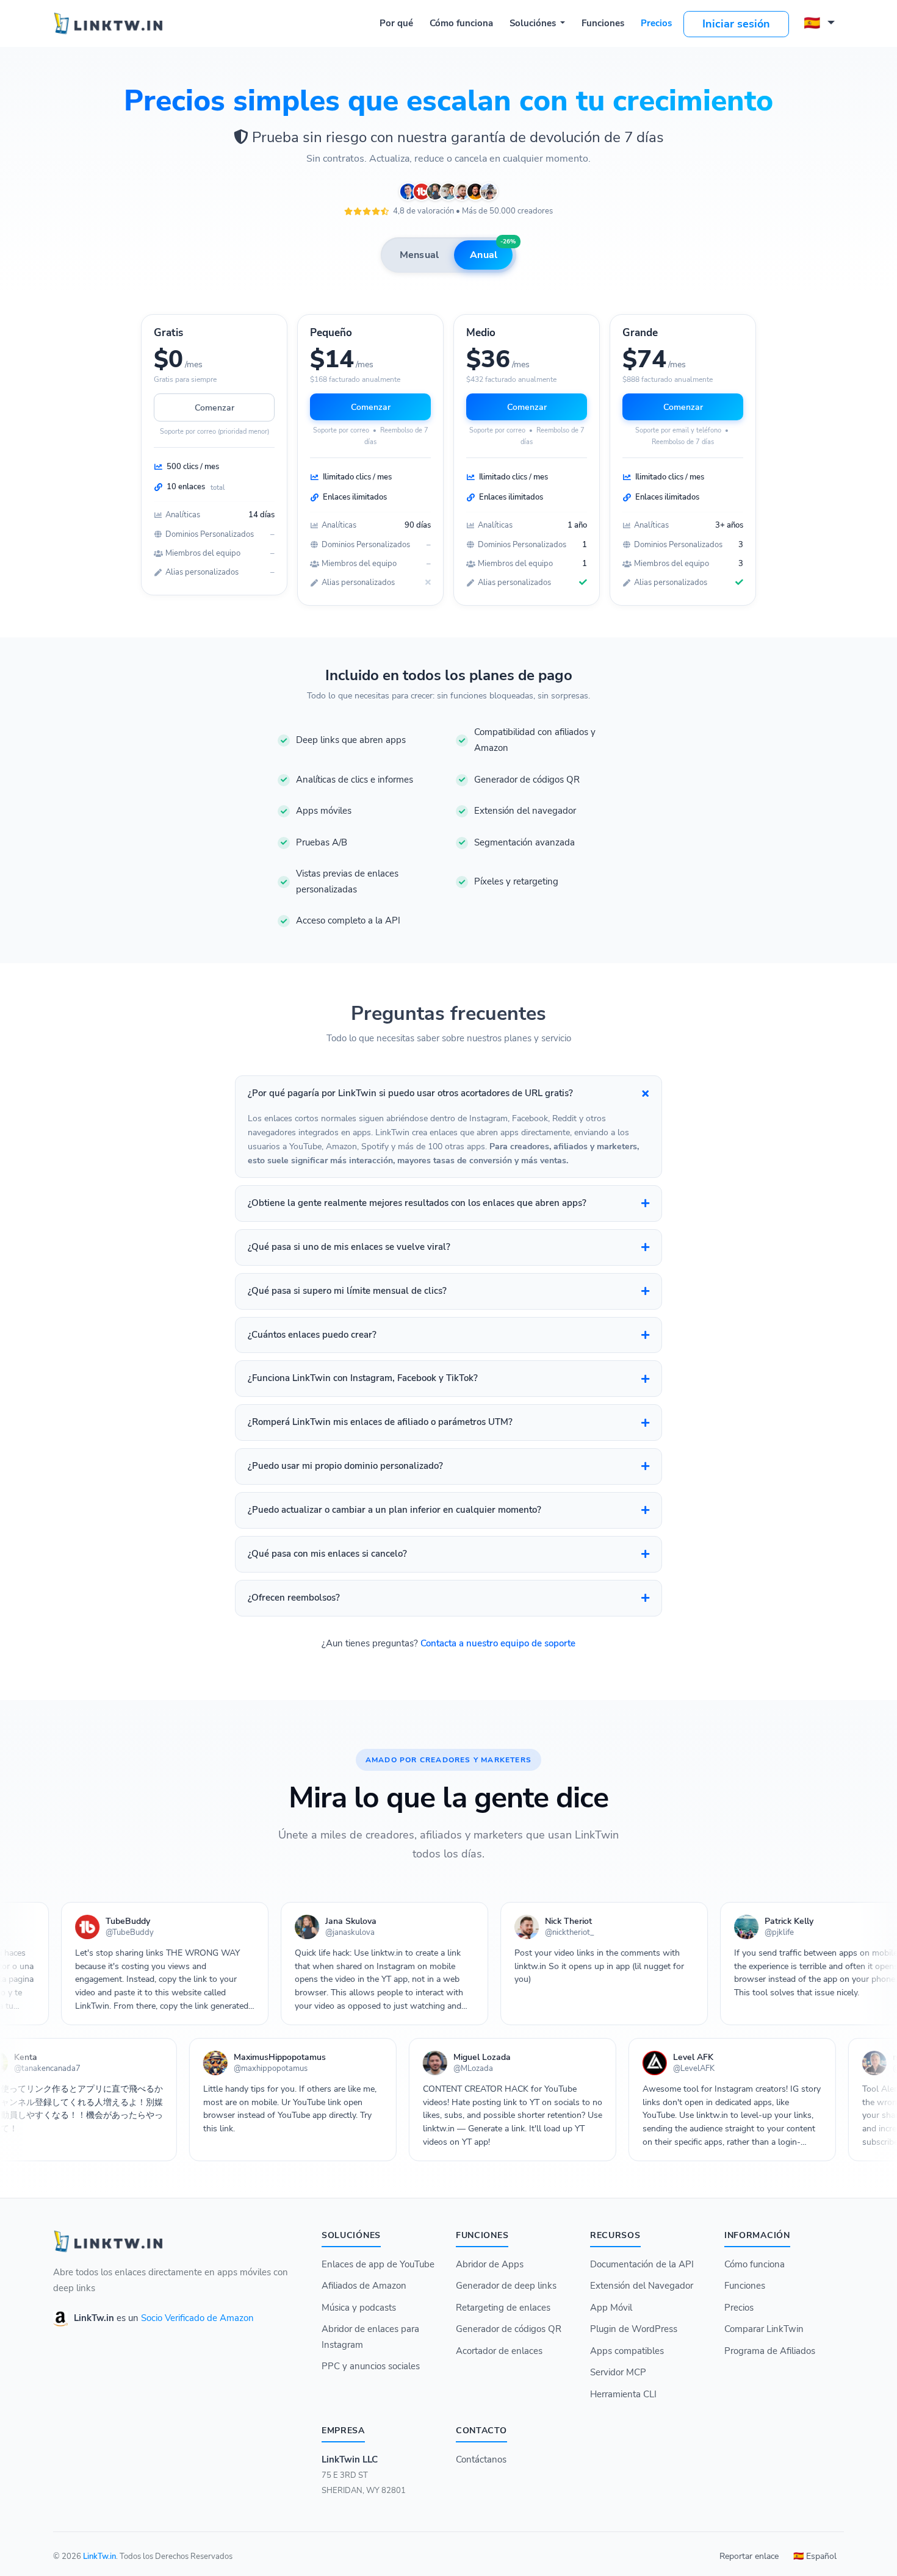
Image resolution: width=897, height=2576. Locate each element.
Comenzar (214, 408)
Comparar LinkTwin (764, 2329)
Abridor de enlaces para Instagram (370, 2337)
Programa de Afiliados (770, 2351)
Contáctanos (481, 2459)
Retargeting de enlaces (503, 2308)
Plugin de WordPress (634, 2329)
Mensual (419, 255)
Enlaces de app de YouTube (378, 2264)
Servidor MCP (618, 2372)
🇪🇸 (814, 23)
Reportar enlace (749, 2556)
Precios (656, 23)
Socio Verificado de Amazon (197, 2318)
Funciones (603, 23)
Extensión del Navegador (642, 2286)
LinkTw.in (99, 2556)
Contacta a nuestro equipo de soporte (498, 1643)
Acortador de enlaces (499, 2351)
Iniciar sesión (736, 24)
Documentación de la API (642, 2264)
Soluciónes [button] (534, 23)
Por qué (396, 23)
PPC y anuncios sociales (371, 2366)
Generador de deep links (506, 2286)
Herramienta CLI (623, 2394)
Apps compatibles (627, 2351)
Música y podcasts (359, 2308)
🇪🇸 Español (815, 2556)
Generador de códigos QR (509, 2329)
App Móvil (611, 2308)
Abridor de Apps (490, 2264)
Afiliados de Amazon (364, 2286)
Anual (491, 251)
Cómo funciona (461, 23)
